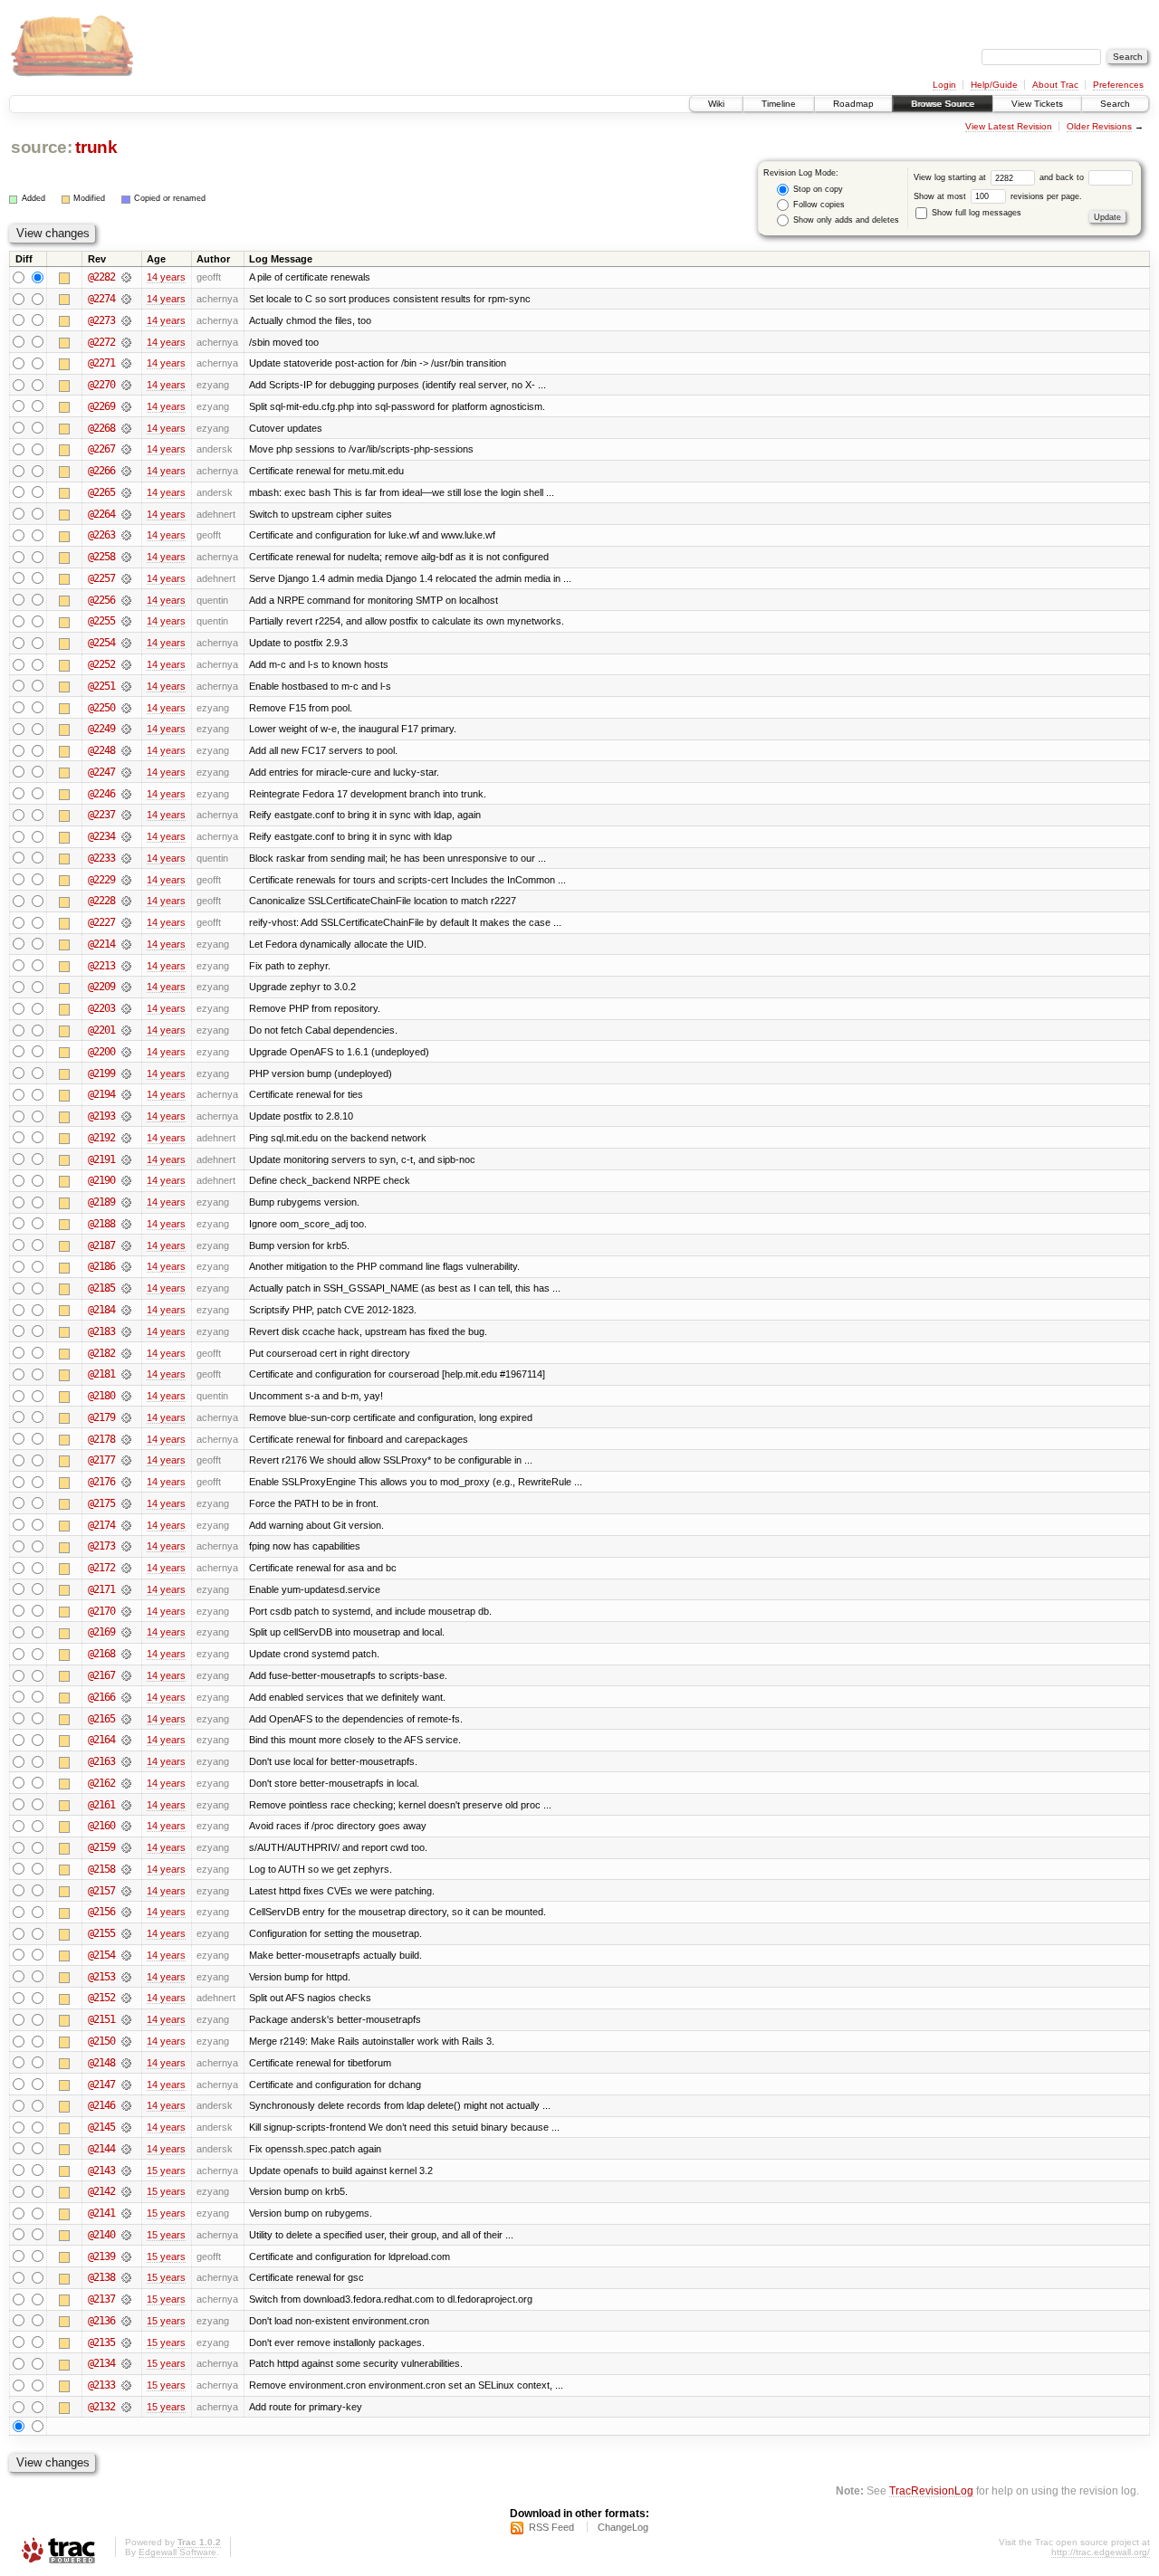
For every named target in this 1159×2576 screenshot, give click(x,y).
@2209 (101, 987)
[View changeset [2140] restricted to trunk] (126, 2235)
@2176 (101, 1482)
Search (1115, 104)
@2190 (101, 1180)
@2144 (101, 2149)
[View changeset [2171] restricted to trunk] (126, 1589)
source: (42, 147)
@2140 (101, 2235)
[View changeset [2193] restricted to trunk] (126, 1116)
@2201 (101, 1030)
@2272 (101, 342)
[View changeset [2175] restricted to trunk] (126, 1503)
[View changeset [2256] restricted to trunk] (126, 600)
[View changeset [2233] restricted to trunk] (126, 858)
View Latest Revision (1009, 126)
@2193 (101, 1116)
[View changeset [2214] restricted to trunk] (126, 944)
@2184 (101, 1310)
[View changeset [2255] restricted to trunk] (126, 621)
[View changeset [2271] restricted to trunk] (126, 363)
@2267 (101, 449)
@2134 (101, 2363)
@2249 (101, 729)
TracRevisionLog (931, 2490)
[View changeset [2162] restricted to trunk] (126, 1783)
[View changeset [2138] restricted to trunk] (126, 2277)
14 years (166, 277)
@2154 (101, 1955)
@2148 (101, 2063)
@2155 (101, 1933)
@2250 (101, 708)
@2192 (101, 1138)
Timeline (779, 104)
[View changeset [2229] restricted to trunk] (126, 880)
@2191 (101, 1159)
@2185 (101, 1288)
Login (944, 85)
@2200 (101, 1052)
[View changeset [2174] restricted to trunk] (126, 1525)
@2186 (101, 1266)
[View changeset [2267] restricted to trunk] (126, 449)
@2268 (101, 428)
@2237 (101, 815)
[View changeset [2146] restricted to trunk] (126, 2105)
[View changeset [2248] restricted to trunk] (126, 750)
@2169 (101, 1632)
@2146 (101, 2105)
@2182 (101, 1353)
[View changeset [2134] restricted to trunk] (126, 2363)
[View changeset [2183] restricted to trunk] (126, 1331)
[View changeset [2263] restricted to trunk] (126, 535)
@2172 (101, 1568)
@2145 (101, 2127)
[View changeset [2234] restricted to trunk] (126, 836)
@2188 (101, 1224)
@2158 (101, 1869)
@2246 (101, 794)
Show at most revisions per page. (998, 196)
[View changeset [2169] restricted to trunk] (126, 1632)
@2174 (101, 1525)
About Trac (1055, 85)
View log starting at (951, 177)
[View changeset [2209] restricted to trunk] (126, 987)
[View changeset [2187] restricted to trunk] (126, 1245)
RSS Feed (551, 2527)
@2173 (101, 1546)
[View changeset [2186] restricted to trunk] (126, 1266)
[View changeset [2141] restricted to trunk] (126, 2213)
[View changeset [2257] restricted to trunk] (126, 578)
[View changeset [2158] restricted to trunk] (126, 1869)
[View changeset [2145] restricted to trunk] (126, 2127)
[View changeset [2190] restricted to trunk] (126, 1180)
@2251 (101, 686)
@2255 (101, 621)
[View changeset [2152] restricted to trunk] (126, 1998)
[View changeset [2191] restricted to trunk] (126, 1159)
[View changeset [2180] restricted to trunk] (126, 1396)
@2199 (101, 1073)
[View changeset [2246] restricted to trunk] (126, 794)
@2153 (101, 1977)
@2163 (101, 1761)
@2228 (101, 901)
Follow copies (818, 205)
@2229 (101, 880)
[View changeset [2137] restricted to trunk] (126, 2299)
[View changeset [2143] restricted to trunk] (126, 2171)
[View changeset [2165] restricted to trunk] (126, 1719)
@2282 (101, 277)
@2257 (101, 578)
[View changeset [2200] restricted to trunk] (126, 1052)
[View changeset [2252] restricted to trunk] (126, 664)
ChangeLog (623, 2527)
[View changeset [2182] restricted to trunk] (126, 1353)
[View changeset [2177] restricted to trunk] (126, 1460)
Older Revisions (1099, 126)
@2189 (101, 1202)
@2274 (101, 299)
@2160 (101, 1826)
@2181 (101, 1374)
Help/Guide (994, 85)
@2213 (101, 966)
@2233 (101, 858)
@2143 (101, 2171)
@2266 (101, 471)
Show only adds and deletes (845, 220)
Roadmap (853, 104)
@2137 (101, 2299)
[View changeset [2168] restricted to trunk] (126, 1654)
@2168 (101, 1654)
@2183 (101, 1331)
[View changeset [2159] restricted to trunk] (126, 1847)
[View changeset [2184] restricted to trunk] (126, 1310)
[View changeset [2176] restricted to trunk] (126, 1482)
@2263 (101, 535)
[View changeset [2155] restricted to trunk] (126, 1933)
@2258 (101, 557)
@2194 (101, 1094)
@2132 (101, 2407)
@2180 (101, 1396)
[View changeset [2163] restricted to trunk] (126, 1761)
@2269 (101, 406)
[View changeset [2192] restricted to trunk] (126, 1138)
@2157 (101, 1891)
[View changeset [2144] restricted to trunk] (126, 2149)
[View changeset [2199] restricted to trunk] (126, 1073)
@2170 (101, 1611)
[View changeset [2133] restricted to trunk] (126, 2385)
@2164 (101, 1740)
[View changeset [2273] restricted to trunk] (126, 320)
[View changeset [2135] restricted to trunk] (126, 2342)
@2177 (101, 1460)
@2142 (101, 2191)
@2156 (101, 1912)
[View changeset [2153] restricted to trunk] (126, 1977)
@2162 (101, 1783)
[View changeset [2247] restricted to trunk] (126, 772)
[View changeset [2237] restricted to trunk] (126, 815)
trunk (96, 147)
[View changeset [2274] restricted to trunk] (126, 299)
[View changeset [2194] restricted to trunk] (126, 1094)
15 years (166, 2171)
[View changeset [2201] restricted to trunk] (126, 1030)
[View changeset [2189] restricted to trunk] (126, 1202)
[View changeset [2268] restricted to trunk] (126, 428)
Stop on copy (817, 189)
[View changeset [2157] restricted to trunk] (126, 1891)
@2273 (101, 320)
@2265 (101, 492)
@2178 (101, 1439)
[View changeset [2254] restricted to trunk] (126, 643)
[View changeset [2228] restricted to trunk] (126, 901)
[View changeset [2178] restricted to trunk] (126, 1439)
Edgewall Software (177, 2552)
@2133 (101, 2385)
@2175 (101, 1503)
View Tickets (1037, 104)
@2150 (101, 2041)
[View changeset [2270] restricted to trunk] (126, 385)
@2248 (101, 750)
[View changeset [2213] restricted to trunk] (126, 966)
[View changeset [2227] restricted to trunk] (126, 922)
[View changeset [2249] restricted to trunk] (126, 729)
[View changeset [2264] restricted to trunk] (126, 514)
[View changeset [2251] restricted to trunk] (126, 686)
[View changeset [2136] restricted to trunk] (126, 2321)
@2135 (101, 2342)
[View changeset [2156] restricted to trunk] (126, 1912)
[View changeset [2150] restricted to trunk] (126, 2041)
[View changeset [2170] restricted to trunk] (126, 1611)
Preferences (1118, 85)
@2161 (101, 1805)
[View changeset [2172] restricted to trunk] (126, 1568)
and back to (1063, 177)
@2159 (101, 1847)
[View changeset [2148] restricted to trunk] (126, 2063)
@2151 (101, 2019)
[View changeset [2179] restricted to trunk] (126, 1417)
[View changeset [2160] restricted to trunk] (126, 1826)
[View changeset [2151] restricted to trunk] (126, 2019)
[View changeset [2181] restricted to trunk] (126, 1374)
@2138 (101, 2277)
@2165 (101, 1719)
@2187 (101, 1245)
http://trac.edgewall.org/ (1101, 2552)
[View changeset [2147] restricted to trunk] (126, 2085)
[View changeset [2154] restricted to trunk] (126, 1955)
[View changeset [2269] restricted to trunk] (126, 406)
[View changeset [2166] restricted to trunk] (126, 1697)
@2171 (101, 1589)
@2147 (101, 2085)
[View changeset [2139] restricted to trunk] (126, 2256)
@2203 (101, 1008)
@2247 (101, 772)
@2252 (101, 664)
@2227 (101, 922)
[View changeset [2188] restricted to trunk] (126, 1224)
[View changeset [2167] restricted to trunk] (126, 1675)
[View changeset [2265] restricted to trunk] (126, 492)
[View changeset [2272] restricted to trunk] (126, 342)
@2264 (101, 514)
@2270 (101, 385)
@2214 (101, 944)
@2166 (101, 1697)
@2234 (101, 836)
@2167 (101, 1675)
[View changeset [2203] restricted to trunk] (126, 1008)
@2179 (101, 1417)
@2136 (101, 2321)
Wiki (716, 104)
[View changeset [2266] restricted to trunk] (126, 471)
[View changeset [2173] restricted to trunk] (126, 1546)
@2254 (101, 643)
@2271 (101, 363)
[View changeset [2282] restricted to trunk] (126, 277)
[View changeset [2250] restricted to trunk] (126, 708)
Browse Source (943, 104)
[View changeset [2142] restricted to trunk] (126, 2191)
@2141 (101, 2213)
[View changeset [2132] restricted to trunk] (126, 2407)
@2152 (101, 1998)
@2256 (101, 600)
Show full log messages (975, 213)
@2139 (101, 2256)
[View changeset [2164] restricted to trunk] (126, 1740)
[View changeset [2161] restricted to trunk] (126, 1805)
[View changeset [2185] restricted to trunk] (126, 1288)
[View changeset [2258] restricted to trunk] (126, 557)
